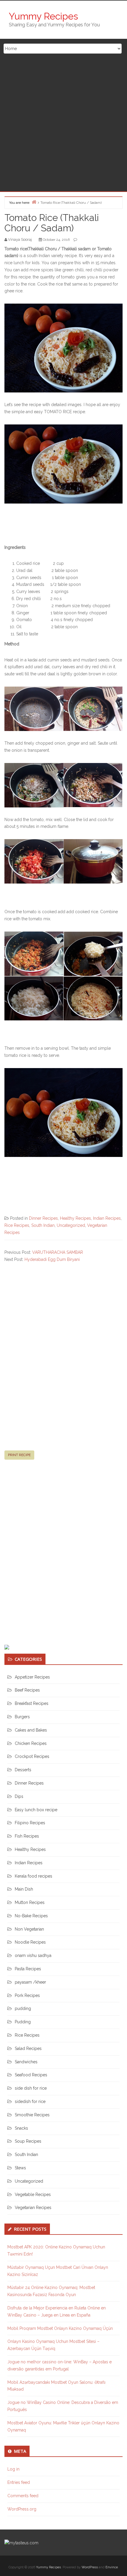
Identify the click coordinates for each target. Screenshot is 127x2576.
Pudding (23, 2022)
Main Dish (24, 1889)
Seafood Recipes (31, 2075)
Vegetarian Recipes (33, 2208)
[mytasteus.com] (21, 2543)
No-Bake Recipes (31, 1916)
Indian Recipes (107, 1218)
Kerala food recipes (34, 1876)
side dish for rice (31, 2088)
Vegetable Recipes (33, 2195)
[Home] (34, 202)
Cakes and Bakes (31, 1730)
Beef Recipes (27, 1690)
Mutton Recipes (30, 1902)
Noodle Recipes (30, 1942)
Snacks (21, 2128)
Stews (20, 2168)
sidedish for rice (30, 2101)
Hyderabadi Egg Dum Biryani (52, 1259)
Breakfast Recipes (32, 1703)
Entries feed (19, 2482)
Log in (13, 2469)
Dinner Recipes (43, 1218)
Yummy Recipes (43, 16)
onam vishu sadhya (33, 1955)
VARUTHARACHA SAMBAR (58, 1252)
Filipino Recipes (30, 1823)
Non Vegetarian (29, 1929)
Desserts (23, 1770)
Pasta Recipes (28, 1969)
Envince (112, 2567)
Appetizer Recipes (32, 1677)
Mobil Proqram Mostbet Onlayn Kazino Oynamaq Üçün (60, 2328)
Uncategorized (71, 1225)
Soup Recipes (28, 2141)
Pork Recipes (27, 1995)
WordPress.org (22, 2509)
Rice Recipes (17, 1225)
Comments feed (23, 2496)
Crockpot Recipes (32, 1756)
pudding (23, 2008)
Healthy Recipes (75, 1218)
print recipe (19, 1455)
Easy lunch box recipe (36, 1810)
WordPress (90, 2567)
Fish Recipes (27, 1836)
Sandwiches (26, 2062)
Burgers (22, 1717)
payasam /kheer (30, 1982)
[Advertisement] (63, 125)
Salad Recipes (28, 2048)
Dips (19, 1796)
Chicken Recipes (31, 1743)
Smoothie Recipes (32, 2115)
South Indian (43, 1225)
